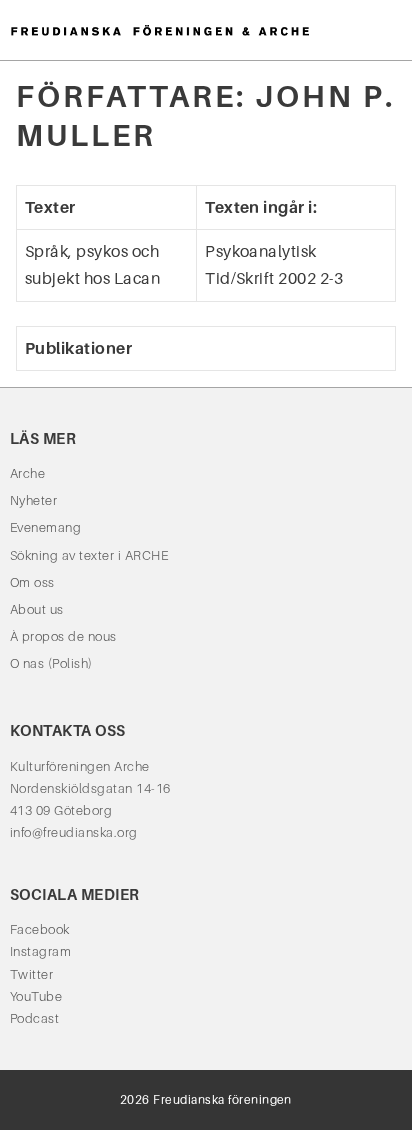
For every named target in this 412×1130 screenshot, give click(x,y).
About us (37, 609)
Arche (27, 473)
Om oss (32, 582)
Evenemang (45, 527)
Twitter (31, 974)
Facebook (40, 929)
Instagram (40, 951)
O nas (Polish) (51, 663)
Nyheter (33, 500)
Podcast (34, 1018)
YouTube (36, 996)
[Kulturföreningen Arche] (160, 29)
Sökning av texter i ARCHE (89, 555)
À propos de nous (63, 636)
